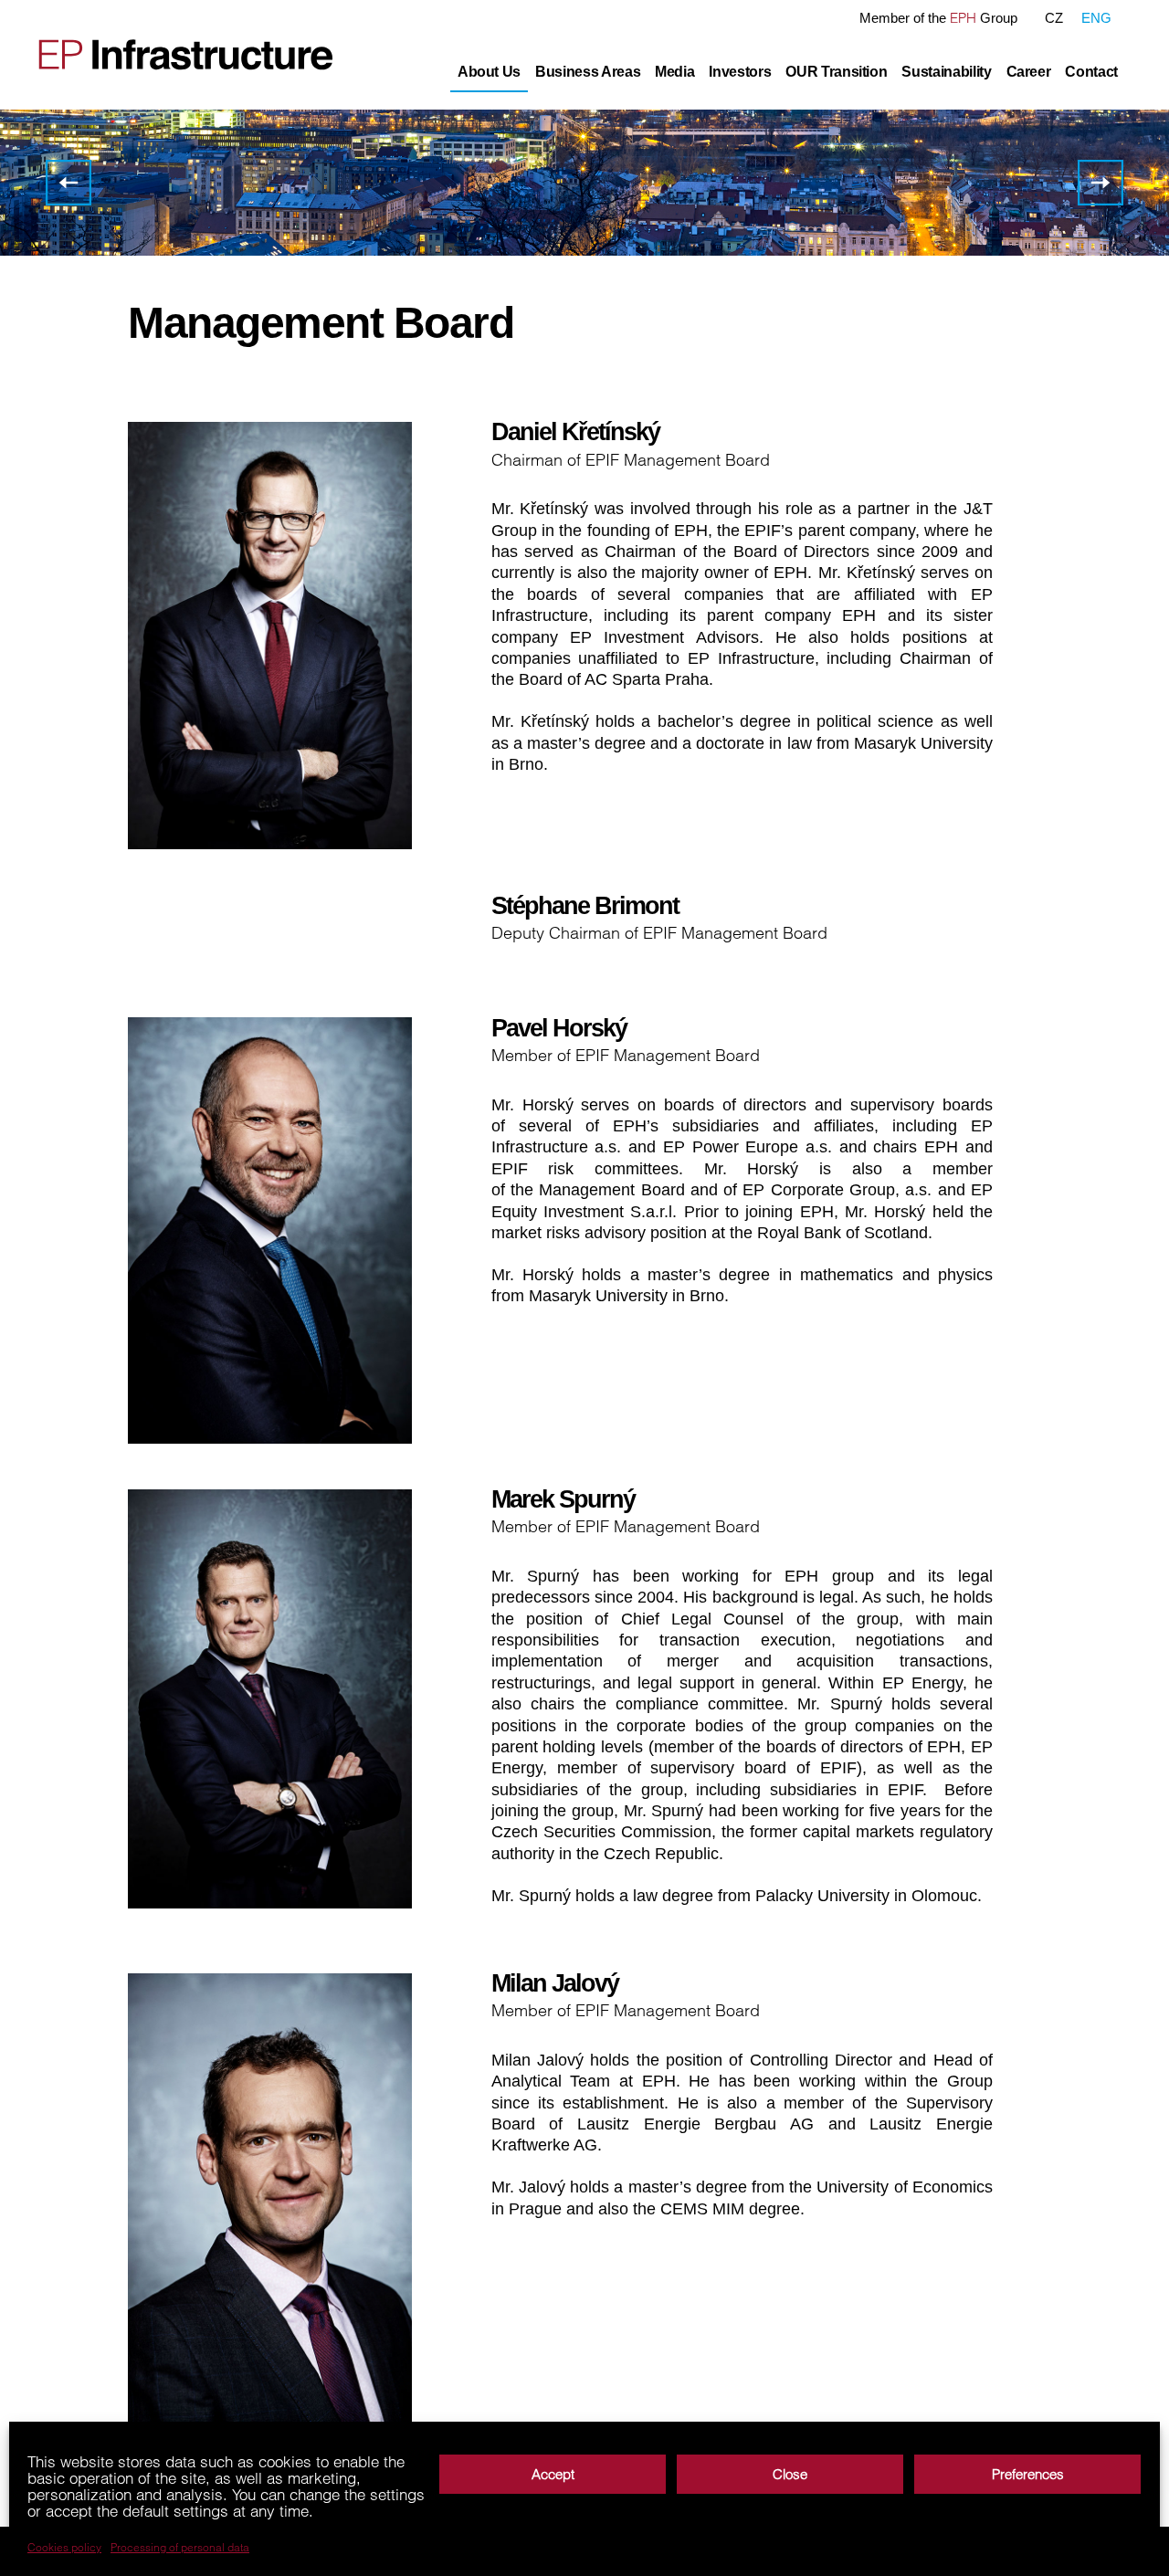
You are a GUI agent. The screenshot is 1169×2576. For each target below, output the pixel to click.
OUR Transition (836, 72)
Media (674, 72)
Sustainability (946, 72)
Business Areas (588, 72)
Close (790, 2474)
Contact (1091, 72)
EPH (963, 18)
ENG (1096, 18)
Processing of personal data (180, 2548)
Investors (740, 72)
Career (1029, 72)
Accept (553, 2474)
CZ (1054, 18)
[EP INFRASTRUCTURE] (174, 54)
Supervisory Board (68, 177)
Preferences (1028, 2474)
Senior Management (1101, 177)
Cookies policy (64, 2548)
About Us (489, 72)
